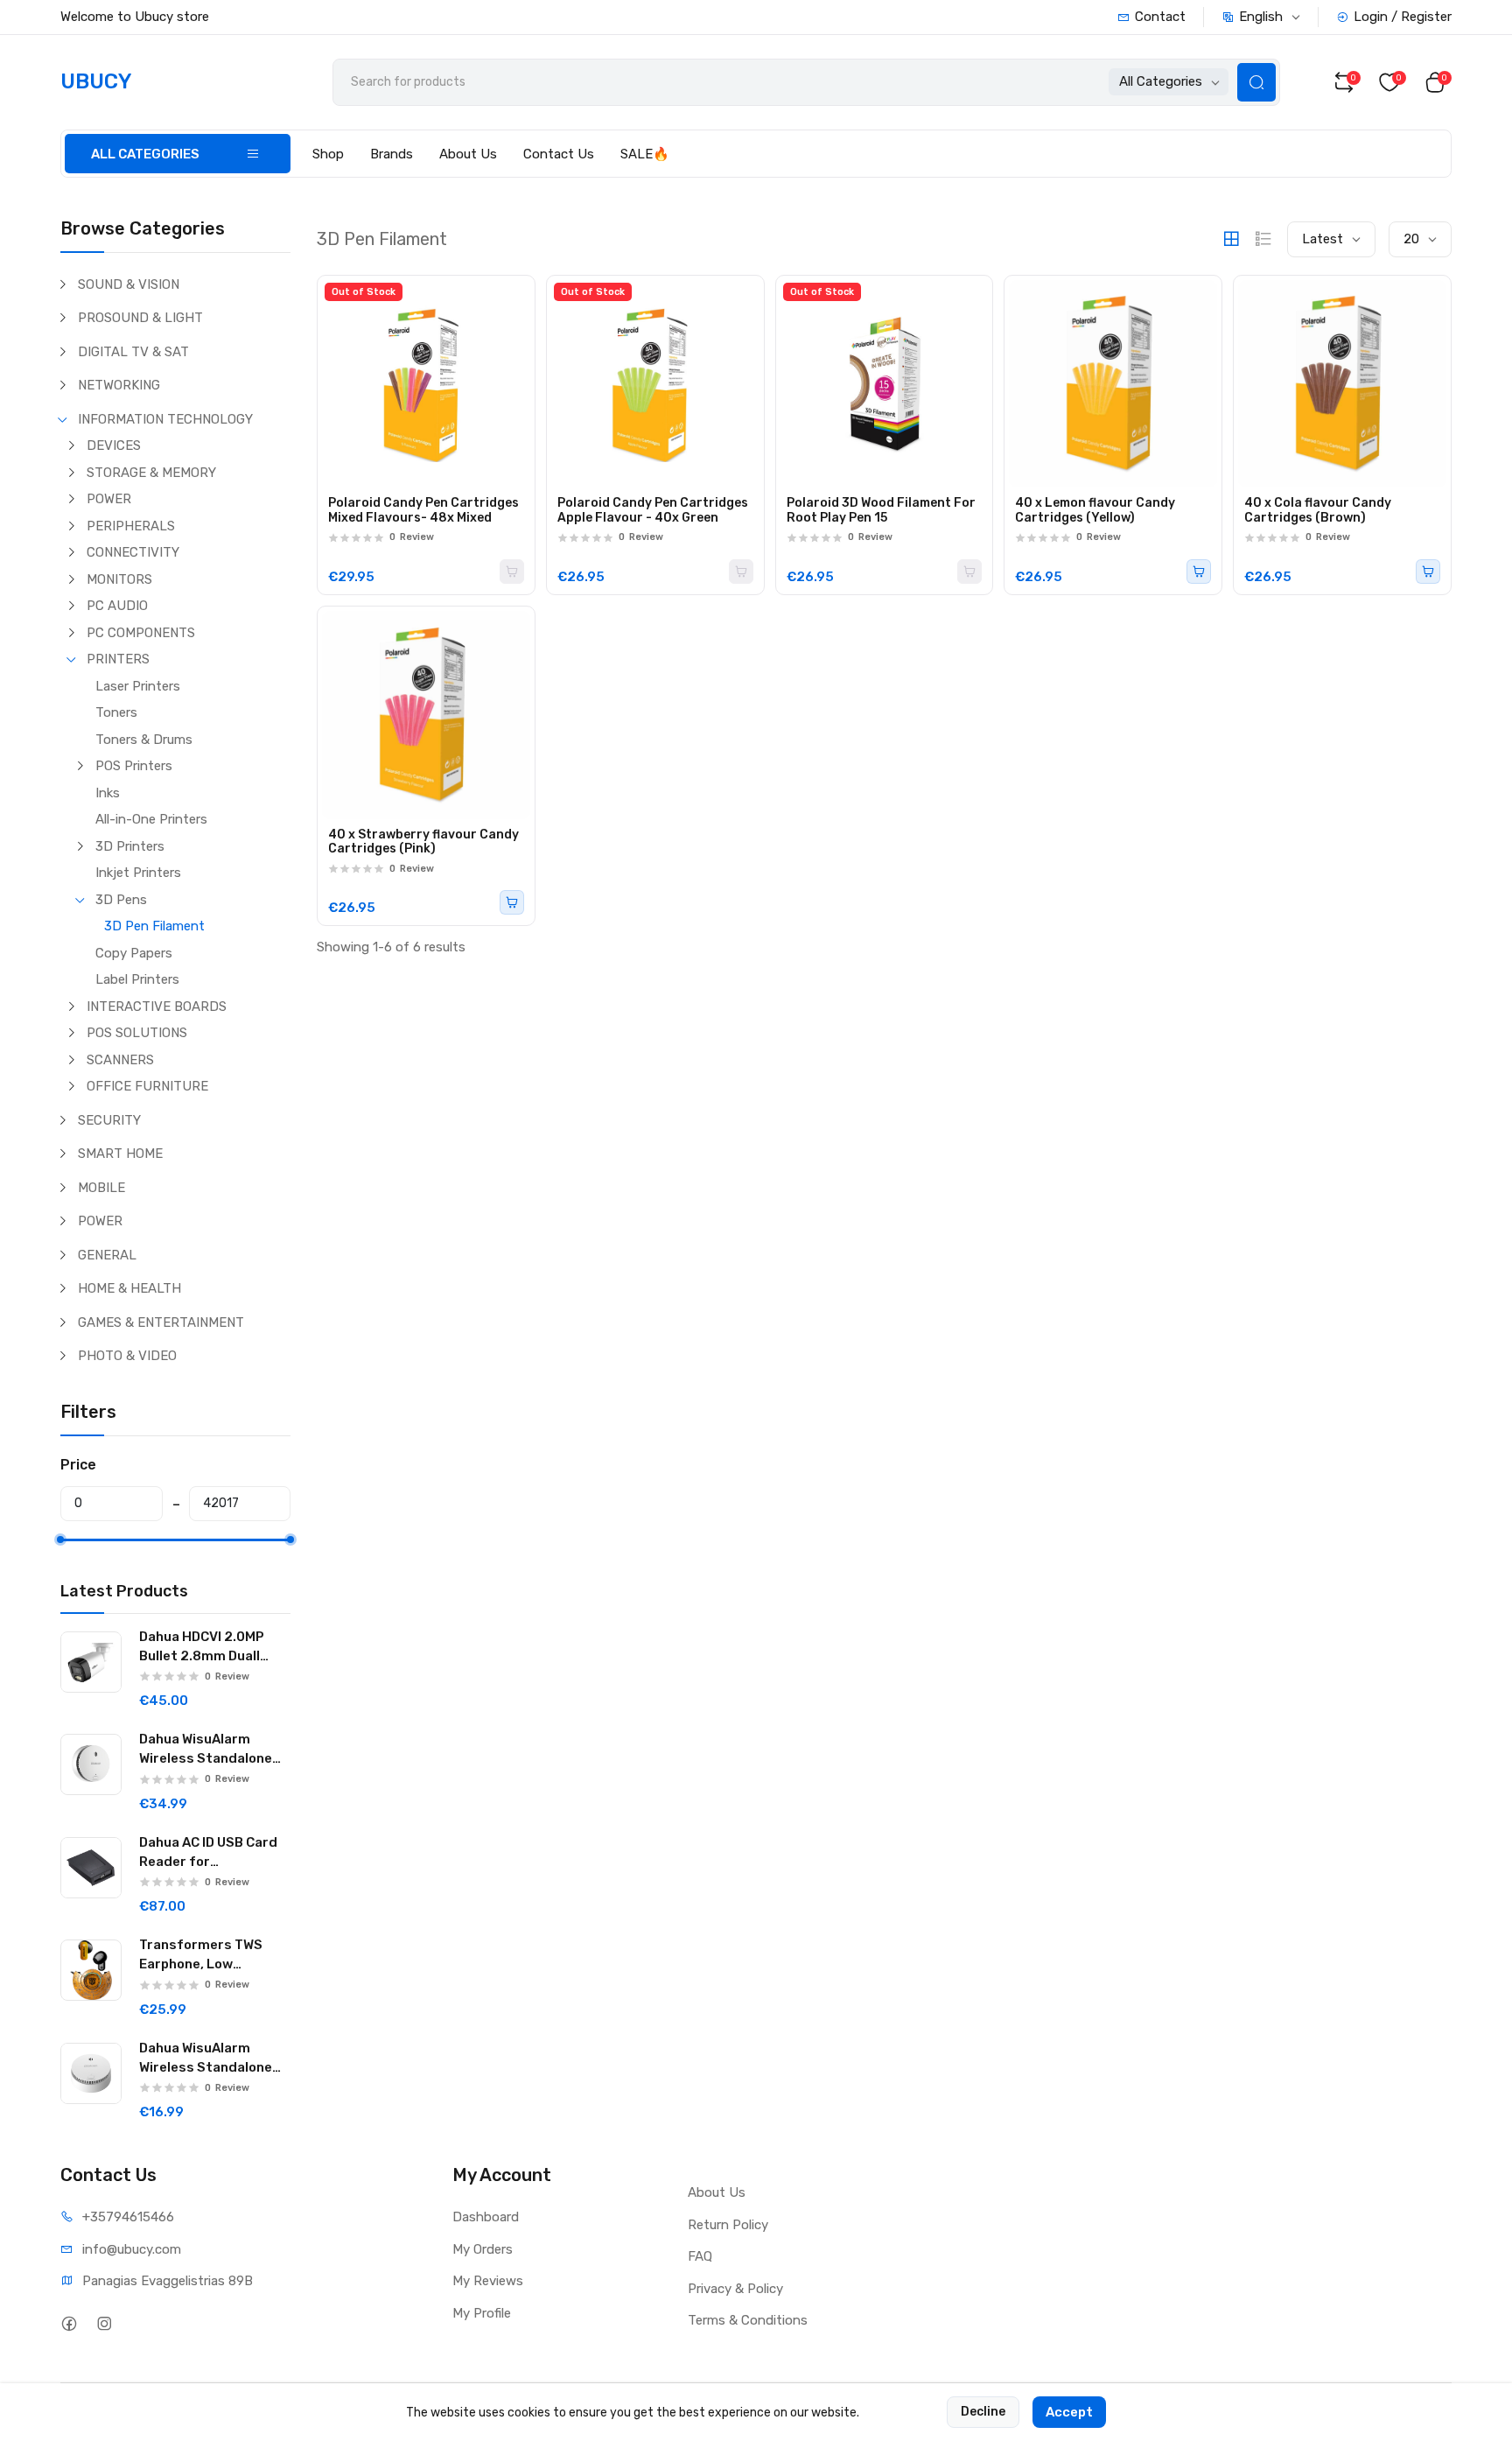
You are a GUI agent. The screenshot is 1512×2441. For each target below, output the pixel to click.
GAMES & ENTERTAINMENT (161, 1322)
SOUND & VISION (129, 284)
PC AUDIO (117, 606)
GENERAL (107, 1255)
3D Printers (130, 846)
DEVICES (114, 445)
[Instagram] (104, 2323)
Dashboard (486, 2217)
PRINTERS (118, 659)
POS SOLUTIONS (137, 1033)
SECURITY (109, 1120)
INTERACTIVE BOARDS (157, 1007)
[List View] (1263, 239)
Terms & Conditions (748, 2320)
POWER (109, 499)
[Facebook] (69, 2323)
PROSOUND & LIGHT (140, 318)
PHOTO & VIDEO (127, 1356)
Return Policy (728, 2225)
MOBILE (101, 1188)
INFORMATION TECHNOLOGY (165, 419)
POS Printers (134, 766)
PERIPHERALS (131, 526)
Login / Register (1403, 17)
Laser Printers (138, 686)
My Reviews (488, 2281)
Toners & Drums (144, 740)
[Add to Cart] (1199, 572)
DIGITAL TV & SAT (133, 352)
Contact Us (559, 154)
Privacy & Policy (735, 2289)
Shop (328, 154)
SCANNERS (120, 1060)
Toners (116, 712)
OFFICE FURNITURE (147, 1086)
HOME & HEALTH (129, 1288)
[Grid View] (1231, 239)
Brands (392, 154)
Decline (983, 2412)
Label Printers (137, 979)
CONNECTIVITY (133, 552)
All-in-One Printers (151, 819)
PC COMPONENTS (141, 633)
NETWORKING (119, 385)
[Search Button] (1256, 82)
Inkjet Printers (138, 873)
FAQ (700, 2256)
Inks (108, 793)
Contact (1160, 17)
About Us (468, 154)
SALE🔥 (645, 154)
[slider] (60, 1540)
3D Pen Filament (154, 926)
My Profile (482, 2313)
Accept (1069, 2412)
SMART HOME (120, 1154)
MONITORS (119, 579)
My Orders (483, 2249)
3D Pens (121, 900)
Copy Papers (134, 953)
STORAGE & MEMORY (151, 473)
